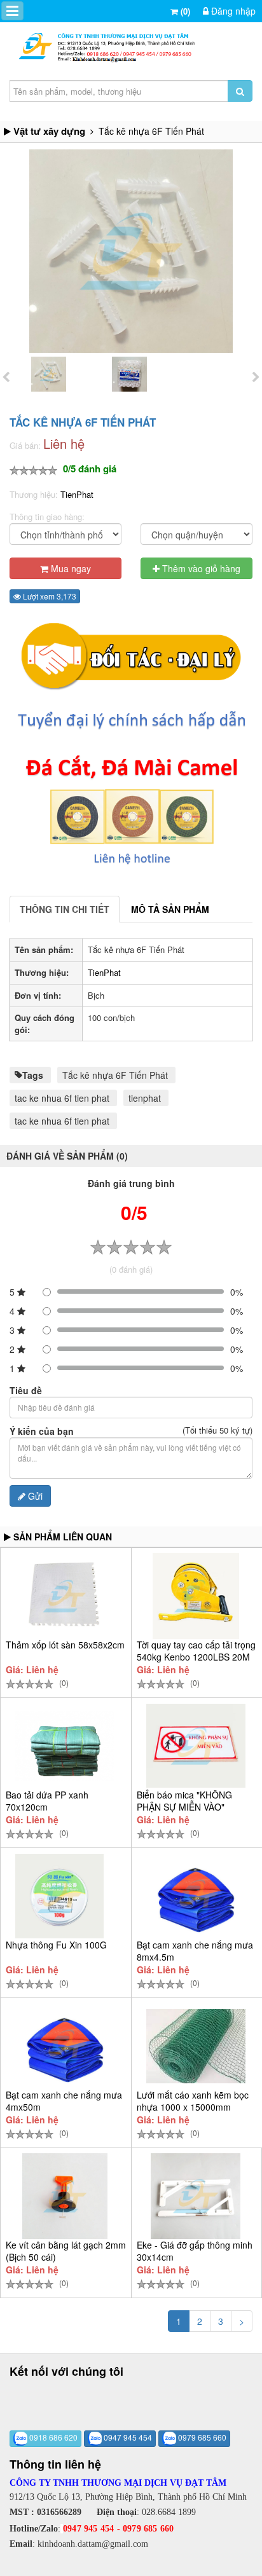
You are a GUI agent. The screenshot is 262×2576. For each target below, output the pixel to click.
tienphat (145, 1098)
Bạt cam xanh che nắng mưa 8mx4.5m (195, 1951)
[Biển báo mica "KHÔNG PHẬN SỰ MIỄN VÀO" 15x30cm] (196, 1746)
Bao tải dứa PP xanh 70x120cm (47, 1801)
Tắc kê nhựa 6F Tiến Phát (115, 1075)
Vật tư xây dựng (49, 131)
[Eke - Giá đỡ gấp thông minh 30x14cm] (196, 2196)
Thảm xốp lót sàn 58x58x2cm (65, 1645)
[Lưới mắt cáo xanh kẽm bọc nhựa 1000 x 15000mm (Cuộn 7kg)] (196, 2046)
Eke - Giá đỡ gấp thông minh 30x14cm (195, 2251)
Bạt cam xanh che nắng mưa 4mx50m (64, 2101)
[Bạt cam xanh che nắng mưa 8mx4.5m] (196, 1896)
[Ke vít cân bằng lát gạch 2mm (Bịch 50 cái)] (65, 2196)
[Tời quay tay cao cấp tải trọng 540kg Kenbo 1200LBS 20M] (196, 1596)
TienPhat (77, 494)
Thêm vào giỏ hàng (200, 568)
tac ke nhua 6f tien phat (62, 1098)
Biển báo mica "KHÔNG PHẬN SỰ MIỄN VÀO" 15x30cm (184, 1807)
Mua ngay (70, 568)
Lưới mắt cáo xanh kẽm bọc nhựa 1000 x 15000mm (193, 2101)
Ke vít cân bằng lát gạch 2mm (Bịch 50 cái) (66, 2251)
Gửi (34, 1496)
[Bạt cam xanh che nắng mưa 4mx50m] (65, 2046)
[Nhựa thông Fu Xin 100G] (59, 1896)
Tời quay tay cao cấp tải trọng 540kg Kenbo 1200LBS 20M (196, 1651)
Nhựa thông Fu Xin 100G (56, 1945)
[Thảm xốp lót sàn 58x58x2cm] (64, 1596)
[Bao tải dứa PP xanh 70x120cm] (65, 1746)
